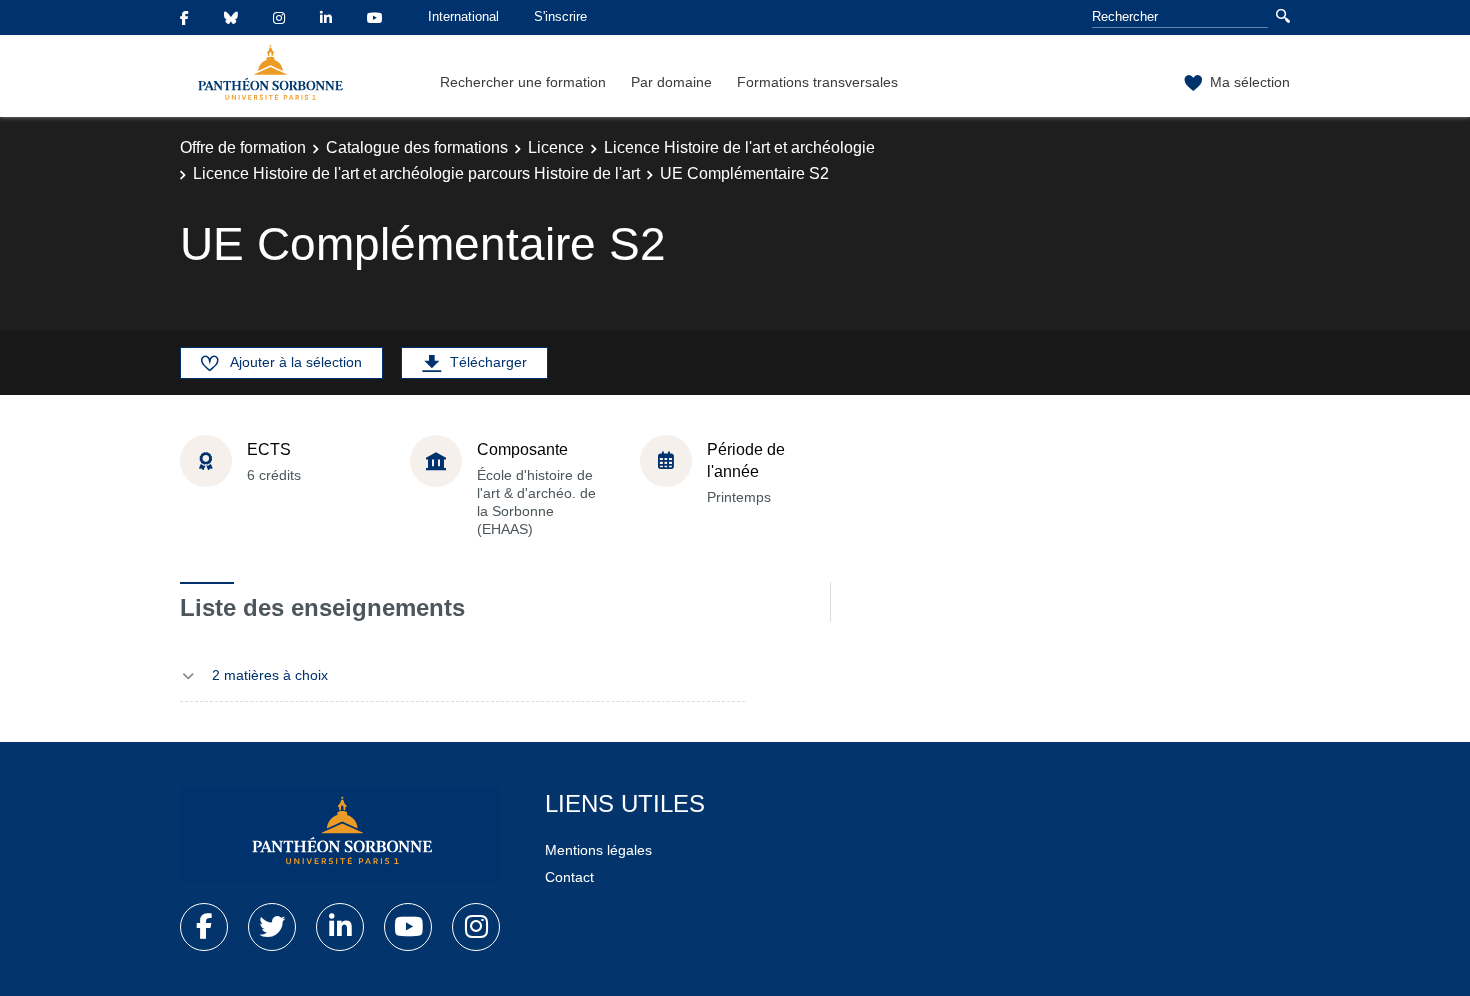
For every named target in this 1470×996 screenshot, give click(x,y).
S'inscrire (560, 16)
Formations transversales (817, 82)
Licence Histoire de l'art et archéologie (739, 147)
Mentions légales (598, 850)
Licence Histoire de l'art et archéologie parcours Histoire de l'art (416, 173)
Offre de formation (243, 147)
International (463, 16)
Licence (556, 147)
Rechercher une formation (523, 82)
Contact (569, 877)
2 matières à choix (270, 675)
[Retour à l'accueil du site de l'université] (340, 835)
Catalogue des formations (417, 147)
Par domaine (671, 82)
